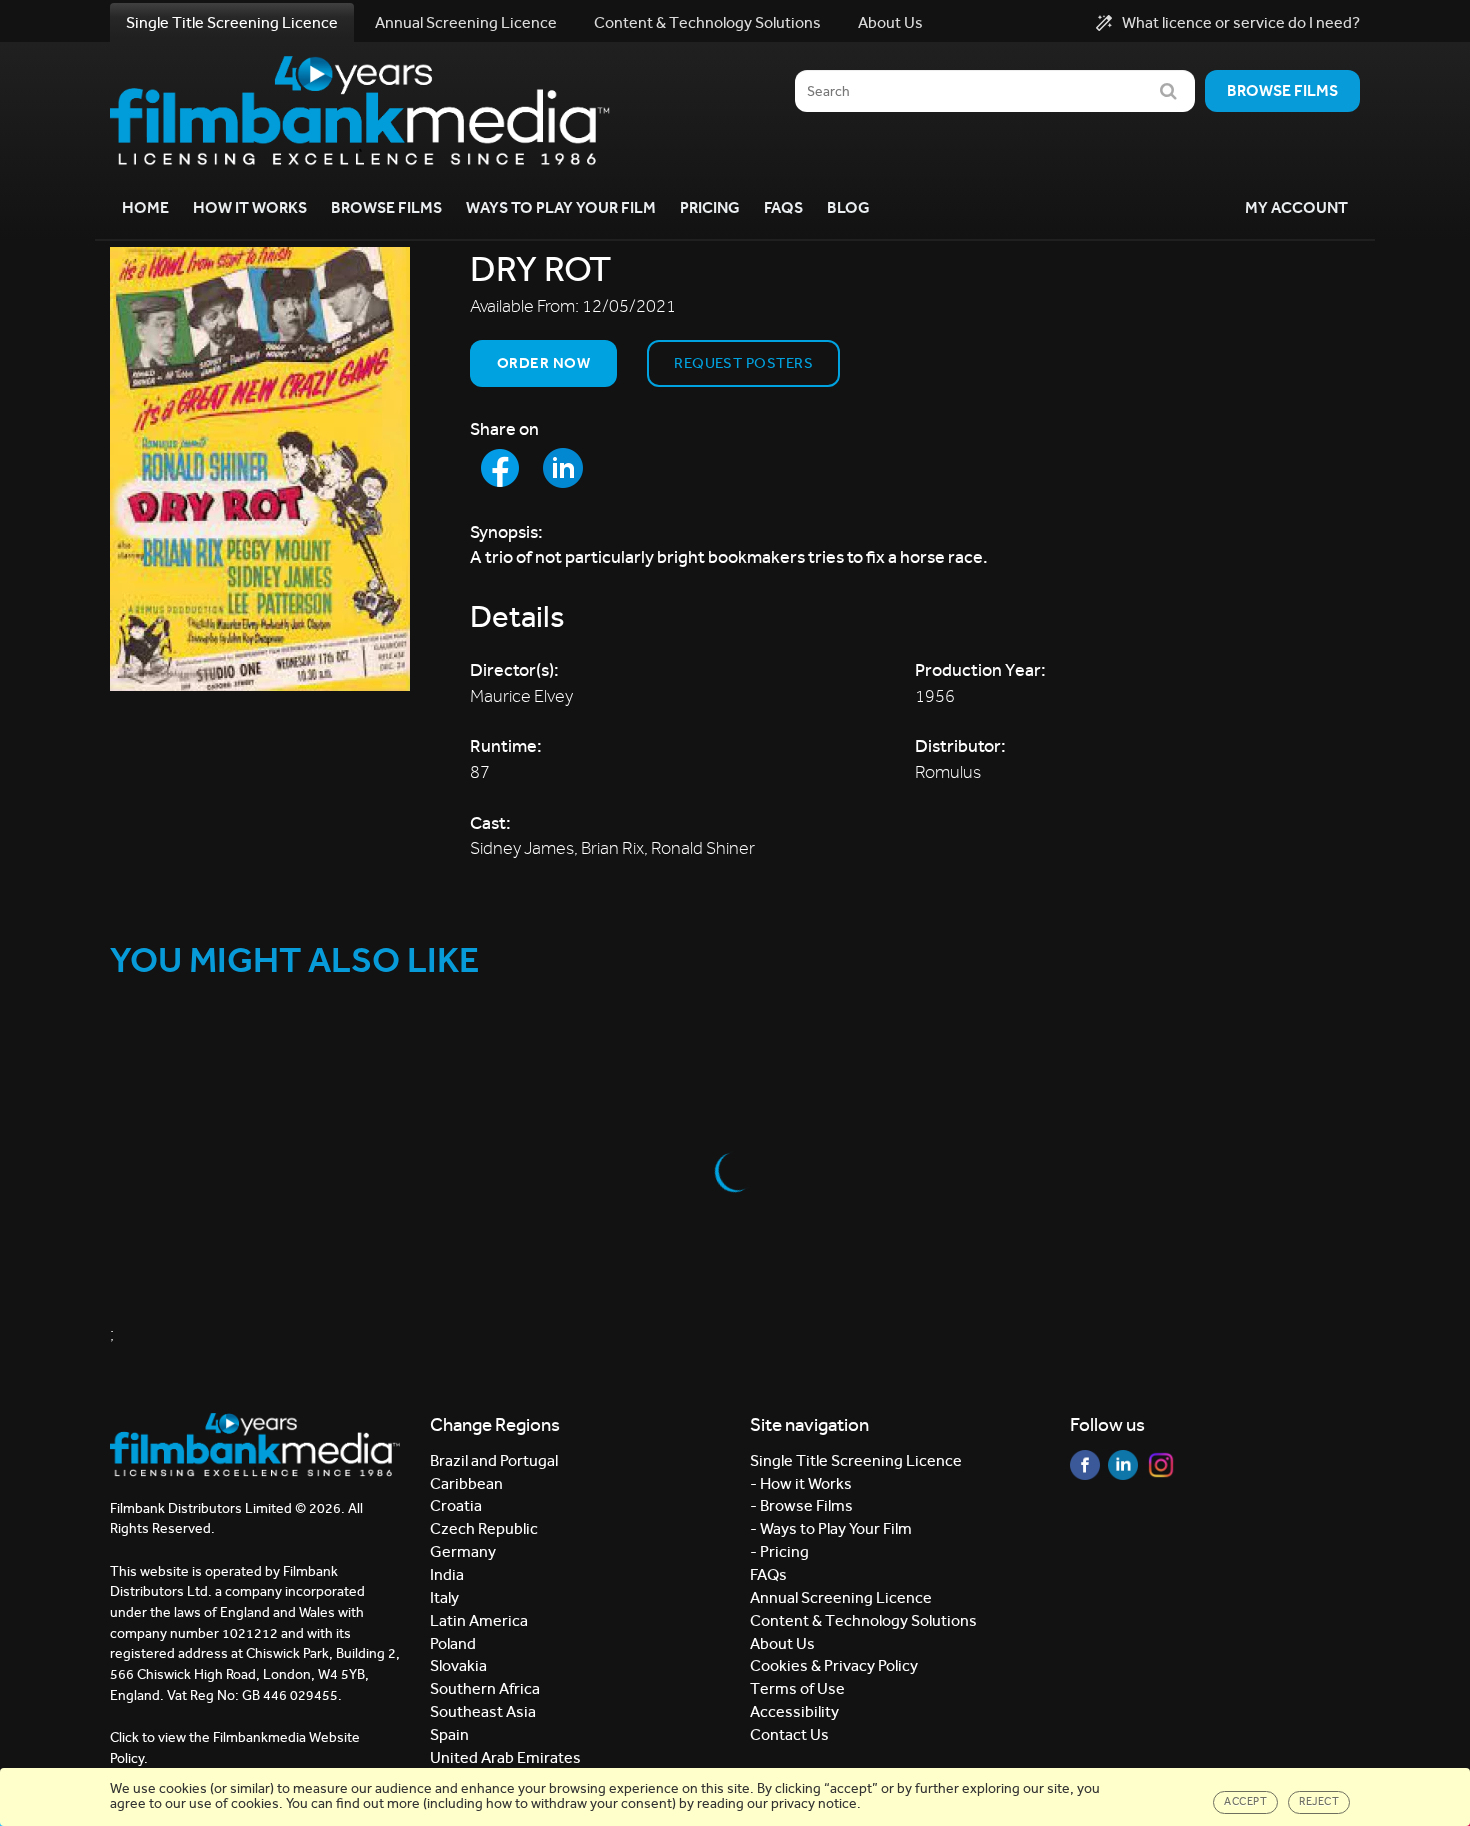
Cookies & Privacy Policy (834, 1665)
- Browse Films (801, 1505)
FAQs (783, 207)
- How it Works (801, 1483)
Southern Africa (485, 1688)
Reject (1319, 1801)
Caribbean (466, 1483)
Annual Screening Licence (466, 22)
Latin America (479, 1620)
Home (145, 207)
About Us (890, 22)
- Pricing (779, 1551)
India (447, 1574)
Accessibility (794, 1711)
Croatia (456, 1505)
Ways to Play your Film (561, 207)
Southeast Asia (483, 1711)
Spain (449, 1734)
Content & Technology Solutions (707, 22)
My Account (1296, 207)
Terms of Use (797, 1688)
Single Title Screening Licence (232, 22)
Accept (1245, 1801)
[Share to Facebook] (500, 468)
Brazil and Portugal (494, 1460)
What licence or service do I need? (1241, 23)
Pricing (710, 207)
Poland (453, 1643)
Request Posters (743, 363)
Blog (848, 207)
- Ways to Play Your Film (831, 1528)
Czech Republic (484, 1528)
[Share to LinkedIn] (563, 468)
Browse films (1282, 90)
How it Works (250, 207)
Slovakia (458, 1665)
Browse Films (386, 207)
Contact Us (789, 1734)
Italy (444, 1597)
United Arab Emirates (505, 1757)
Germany (463, 1551)
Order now (543, 363)
